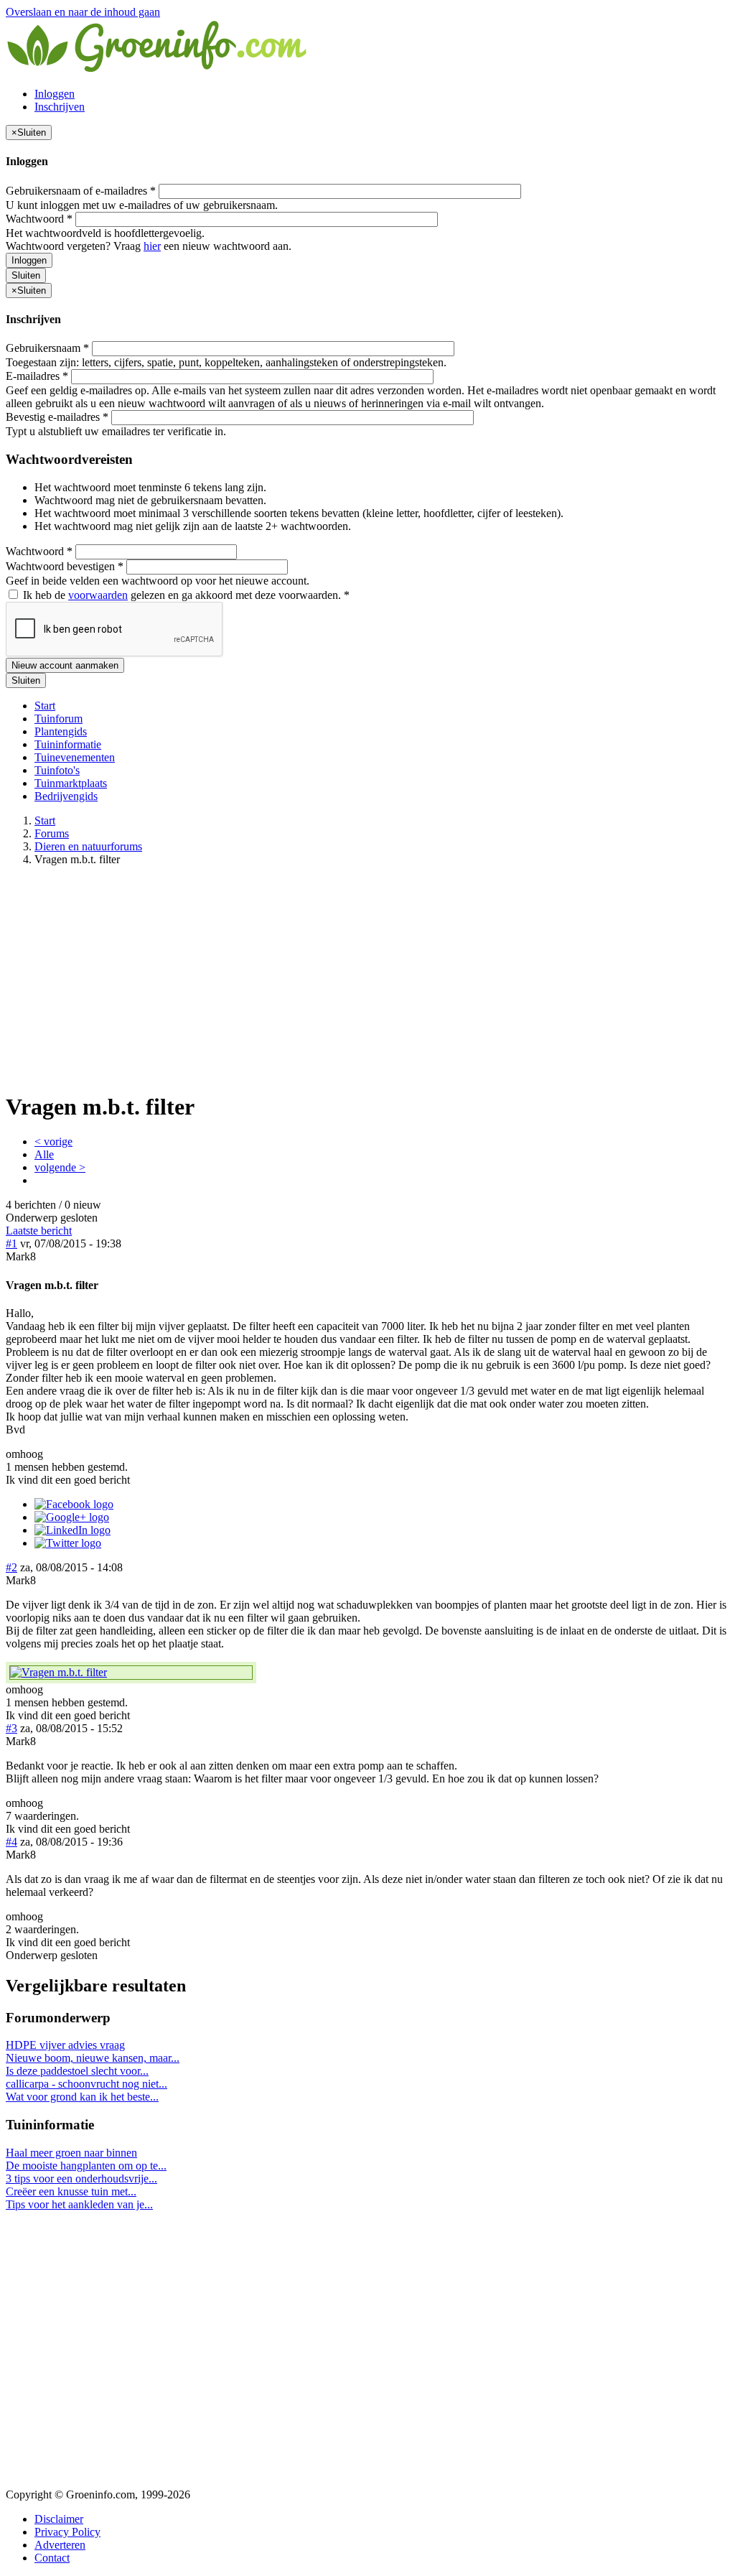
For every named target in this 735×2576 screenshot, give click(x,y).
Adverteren (60, 2545)
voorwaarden (98, 595)
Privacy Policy (67, 2532)
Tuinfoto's (57, 770)
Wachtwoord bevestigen (65, 566)
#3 (11, 1728)
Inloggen (55, 94)
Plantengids (61, 731)
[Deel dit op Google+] (72, 1517)
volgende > (60, 1167)
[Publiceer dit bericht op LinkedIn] (72, 1530)
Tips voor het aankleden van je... (79, 2204)
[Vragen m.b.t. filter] (131, 1673)
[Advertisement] (367, 978)
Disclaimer (59, 2519)
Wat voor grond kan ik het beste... (82, 2097)
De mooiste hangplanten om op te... (86, 2166)
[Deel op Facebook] (74, 1504)
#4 (11, 1842)
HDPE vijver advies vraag (65, 2045)
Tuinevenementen (75, 757)
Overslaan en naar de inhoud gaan (83, 12)
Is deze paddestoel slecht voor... (77, 2071)
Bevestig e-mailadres (57, 417)
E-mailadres (37, 376)
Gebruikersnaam (47, 348)
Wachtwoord (39, 219)
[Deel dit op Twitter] (68, 1543)
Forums (52, 833)
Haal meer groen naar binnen (71, 2153)
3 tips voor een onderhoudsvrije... (81, 2179)
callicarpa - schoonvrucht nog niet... (86, 2084)
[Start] (158, 69)
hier (152, 246)
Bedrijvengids (66, 796)
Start (45, 706)
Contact (52, 2558)
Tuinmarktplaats (71, 783)
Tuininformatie (68, 744)
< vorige (53, 1141)
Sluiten (26, 275)
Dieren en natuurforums (88, 846)
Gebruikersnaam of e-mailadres (81, 191)
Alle (44, 1154)
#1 (11, 1243)
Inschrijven (60, 107)
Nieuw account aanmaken (65, 665)
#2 (11, 1567)
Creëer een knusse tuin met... (71, 2191)
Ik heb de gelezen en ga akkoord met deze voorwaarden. (185, 595)
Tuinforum (58, 719)
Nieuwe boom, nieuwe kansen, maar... (93, 2058)
